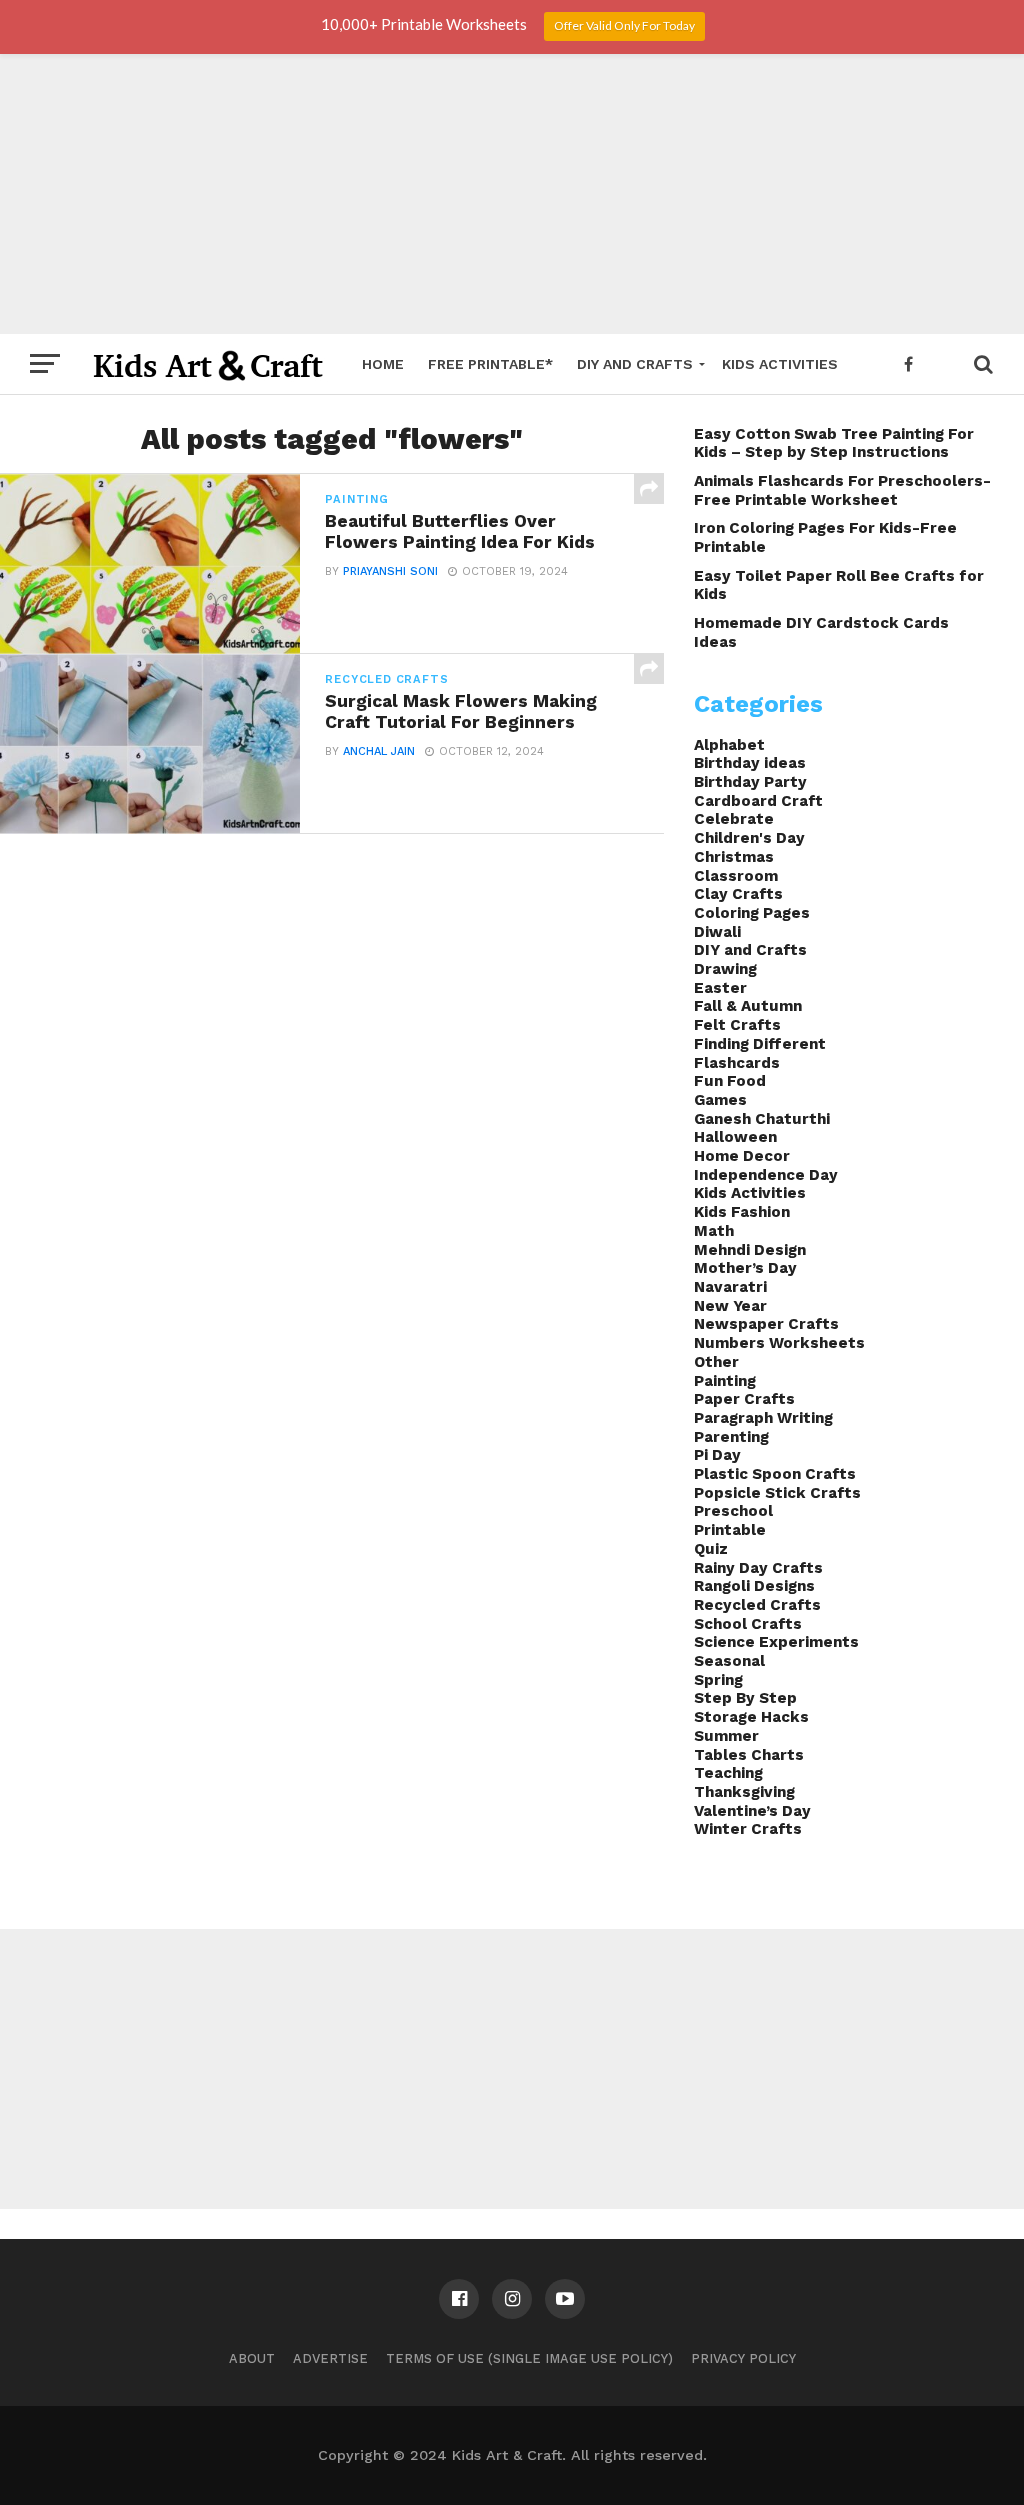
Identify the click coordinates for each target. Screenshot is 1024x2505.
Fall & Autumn (748, 1006)
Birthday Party (750, 782)
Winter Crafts (748, 1829)
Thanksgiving (744, 1792)
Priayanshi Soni (390, 571)
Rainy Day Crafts (758, 1568)
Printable (730, 1530)
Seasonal (729, 1661)
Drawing (725, 969)
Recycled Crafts (757, 1605)
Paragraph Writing (763, 1418)
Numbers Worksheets (779, 1343)
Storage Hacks (751, 1717)
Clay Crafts (738, 894)
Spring (718, 1680)
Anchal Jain (379, 751)
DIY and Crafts (635, 364)
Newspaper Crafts (766, 1324)
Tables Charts (749, 1755)
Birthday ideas (750, 763)
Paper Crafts (744, 1399)
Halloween (735, 1137)
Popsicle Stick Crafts (777, 1493)
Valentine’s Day (752, 1811)
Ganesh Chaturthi (762, 1119)
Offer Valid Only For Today (624, 25)
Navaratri (730, 1287)
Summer (726, 1736)
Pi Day (717, 1455)
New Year (730, 1306)
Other (716, 1362)
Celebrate (734, 819)
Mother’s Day (745, 1268)
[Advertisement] (512, 194)
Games (720, 1100)
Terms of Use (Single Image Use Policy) (529, 2358)
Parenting (731, 1437)
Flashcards (737, 1063)
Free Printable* (490, 364)
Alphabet (729, 745)
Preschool (733, 1511)
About (252, 2358)
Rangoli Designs (754, 1586)
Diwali (717, 932)
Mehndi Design (750, 1250)
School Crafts (748, 1624)
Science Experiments (776, 1642)
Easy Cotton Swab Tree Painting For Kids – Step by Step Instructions (834, 443)
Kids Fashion (742, 1212)
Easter (720, 988)
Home (383, 364)
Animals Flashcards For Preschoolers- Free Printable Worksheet (842, 490)
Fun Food (730, 1081)
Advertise (330, 2358)
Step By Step (745, 1698)
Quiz (711, 1549)
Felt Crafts (737, 1025)
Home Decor (742, 1156)
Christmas (734, 857)
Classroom (736, 876)
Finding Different (760, 1044)
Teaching (728, 1773)
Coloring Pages (752, 913)
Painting (725, 1381)
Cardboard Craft (758, 801)
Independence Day (766, 1175)
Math (714, 1231)
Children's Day (749, 838)
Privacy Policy (743, 2358)
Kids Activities (780, 364)
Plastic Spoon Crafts (775, 1474)
